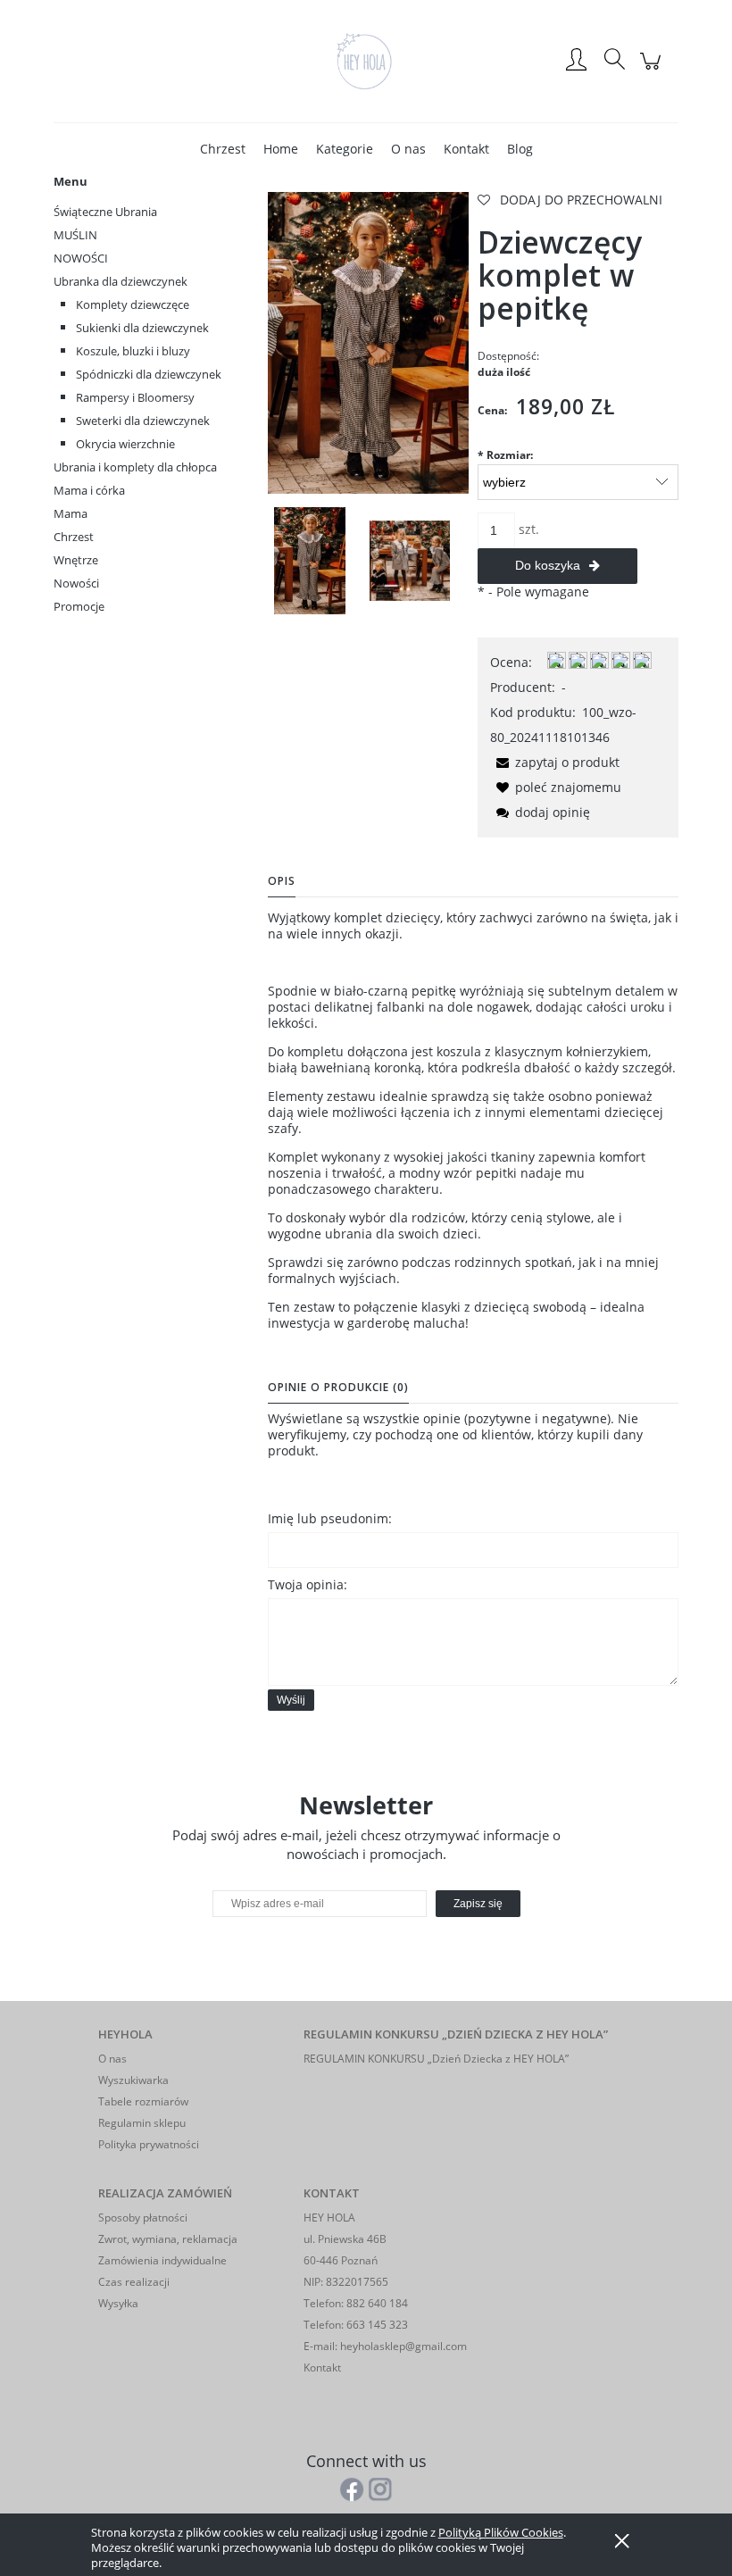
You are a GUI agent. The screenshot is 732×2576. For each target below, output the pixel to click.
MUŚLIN (75, 235)
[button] (555, 762)
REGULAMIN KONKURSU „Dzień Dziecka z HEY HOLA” (436, 2059)
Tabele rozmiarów (143, 2101)
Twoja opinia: (308, 1584)
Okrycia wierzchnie (125, 444)
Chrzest (74, 537)
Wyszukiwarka (133, 2080)
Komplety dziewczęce (133, 304)
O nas (112, 2059)
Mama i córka (89, 490)
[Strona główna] (366, 61)
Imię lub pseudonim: (330, 1518)
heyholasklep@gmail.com (403, 2346)
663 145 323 (376, 2325)
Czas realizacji (134, 2282)
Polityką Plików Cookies (501, 2532)
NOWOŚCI (81, 258)
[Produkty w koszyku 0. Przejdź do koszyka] (653, 70)
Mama (71, 513)
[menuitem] (223, 149)
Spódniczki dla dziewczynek (149, 374)
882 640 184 (376, 2303)
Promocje (79, 606)
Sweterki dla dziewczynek (143, 421)
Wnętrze (76, 560)
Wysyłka (118, 2303)
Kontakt (322, 2368)
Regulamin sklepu (142, 2123)
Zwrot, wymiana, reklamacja (168, 2239)
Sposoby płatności (143, 2218)
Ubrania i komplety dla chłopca (135, 467)
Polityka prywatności (149, 2144)
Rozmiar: (505, 455)
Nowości (76, 583)
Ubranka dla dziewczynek (121, 281)
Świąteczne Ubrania (105, 212)
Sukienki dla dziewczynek (142, 328)
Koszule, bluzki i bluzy (133, 351)
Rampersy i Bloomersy (135, 397)
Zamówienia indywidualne (162, 2260)
